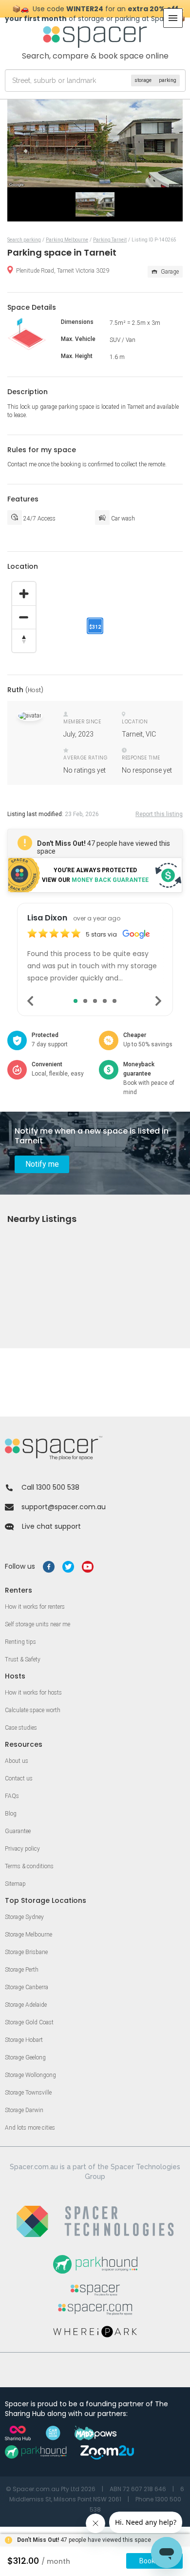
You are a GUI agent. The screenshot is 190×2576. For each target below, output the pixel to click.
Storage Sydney (24, 1917)
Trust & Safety (23, 1659)
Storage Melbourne (28, 1935)
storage (143, 80)
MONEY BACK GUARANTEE (110, 880)
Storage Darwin (24, 2110)
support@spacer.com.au (64, 1507)
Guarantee (18, 1831)
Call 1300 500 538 (50, 1487)
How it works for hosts (33, 1693)
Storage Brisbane (26, 1952)
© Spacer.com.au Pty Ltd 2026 (51, 2489)
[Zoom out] (24, 617)
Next (159, 1001)
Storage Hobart (24, 2040)
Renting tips (20, 1642)
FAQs (12, 1796)
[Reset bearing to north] (24, 640)
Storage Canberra (27, 1987)
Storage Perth (22, 1970)
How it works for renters (35, 1607)
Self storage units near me (38, 1624)
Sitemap (15, 1884)
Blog (11, 1814)
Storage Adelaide (26, 2005)
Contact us (19, 1778)
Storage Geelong (25, 2057)
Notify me (42, 1164)
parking (168, 80)
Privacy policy (22, 1849)
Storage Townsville (28, 2093)
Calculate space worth (33, 1710)
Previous (31, 1001)
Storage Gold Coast (29, 2022)
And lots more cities (30, 2128)
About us (17, 1761)
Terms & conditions (29, 1866)
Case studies (21, 1728)
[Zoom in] (24, 594)
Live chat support (51, 1526)
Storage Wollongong (30, 2075)
